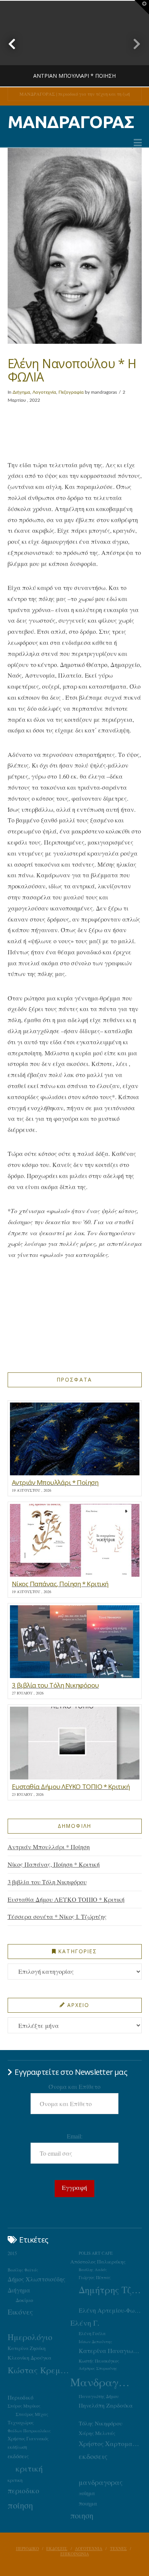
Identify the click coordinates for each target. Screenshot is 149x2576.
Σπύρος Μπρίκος (24, 2406)
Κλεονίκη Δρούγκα (30, 2358)
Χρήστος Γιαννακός (28, 2438)
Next (133, 44)
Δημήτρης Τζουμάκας (110, 2290)
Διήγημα (21, 392)
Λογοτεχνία (44, 392)
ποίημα (87, 2493)
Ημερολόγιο (30, 2337)
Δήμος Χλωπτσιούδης (36, 2279)
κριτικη (15, 2480)
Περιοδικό (20, 2397)
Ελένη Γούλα (92, 2333)
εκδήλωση (17, 2447)
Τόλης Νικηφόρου (100, 2423)
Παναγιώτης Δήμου (99, 2396)
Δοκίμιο (24, 2300)
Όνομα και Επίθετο (74, 2086)
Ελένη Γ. (85, 2323)
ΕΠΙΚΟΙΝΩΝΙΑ (75, 2554)
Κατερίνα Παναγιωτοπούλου (110, 2351)
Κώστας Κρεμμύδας (39, 2370)
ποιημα (88, 2503)
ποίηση (20, 2505)
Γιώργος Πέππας (95, 2277)
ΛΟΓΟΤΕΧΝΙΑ (89, 2549)
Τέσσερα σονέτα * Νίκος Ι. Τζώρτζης (57, 1916)
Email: (75, 2136)
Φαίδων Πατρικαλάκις (29, 2431)
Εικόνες (20, 2312)
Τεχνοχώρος (21, 2422)
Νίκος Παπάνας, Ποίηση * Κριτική (54, 1864)
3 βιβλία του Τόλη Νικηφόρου (47, 1882)
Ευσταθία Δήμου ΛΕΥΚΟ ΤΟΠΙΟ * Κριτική (66, 1899)
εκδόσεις (18, 2456)
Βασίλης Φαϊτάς (23, 2270)
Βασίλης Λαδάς (93, 2270)
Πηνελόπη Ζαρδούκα (106, 2405)
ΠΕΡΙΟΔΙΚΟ (28, 2549)
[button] (138, 143)
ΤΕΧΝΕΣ (118, 2549)
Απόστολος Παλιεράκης (98, 2262)
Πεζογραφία (71, 392)
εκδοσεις (93, 2456)
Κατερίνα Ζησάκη (27, 2348)
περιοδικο (23, 2490)
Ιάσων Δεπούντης (96, 2341)
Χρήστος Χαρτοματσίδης (110, 2444)
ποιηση (82, 2515)
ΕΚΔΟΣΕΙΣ (57, 2549)
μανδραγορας (101, 2482)
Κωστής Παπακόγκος (99, 2361)
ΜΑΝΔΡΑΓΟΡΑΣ (71, 122)
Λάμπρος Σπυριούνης (98, 2368)
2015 (12, 2253)
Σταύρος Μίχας (32, 2414)
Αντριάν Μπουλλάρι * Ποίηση (49, 1847)
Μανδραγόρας (102, 2382)
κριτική (29, 2468)
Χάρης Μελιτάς (97, 2433)
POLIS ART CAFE (96, 2253)
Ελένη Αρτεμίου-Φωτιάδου (110, 2310)
